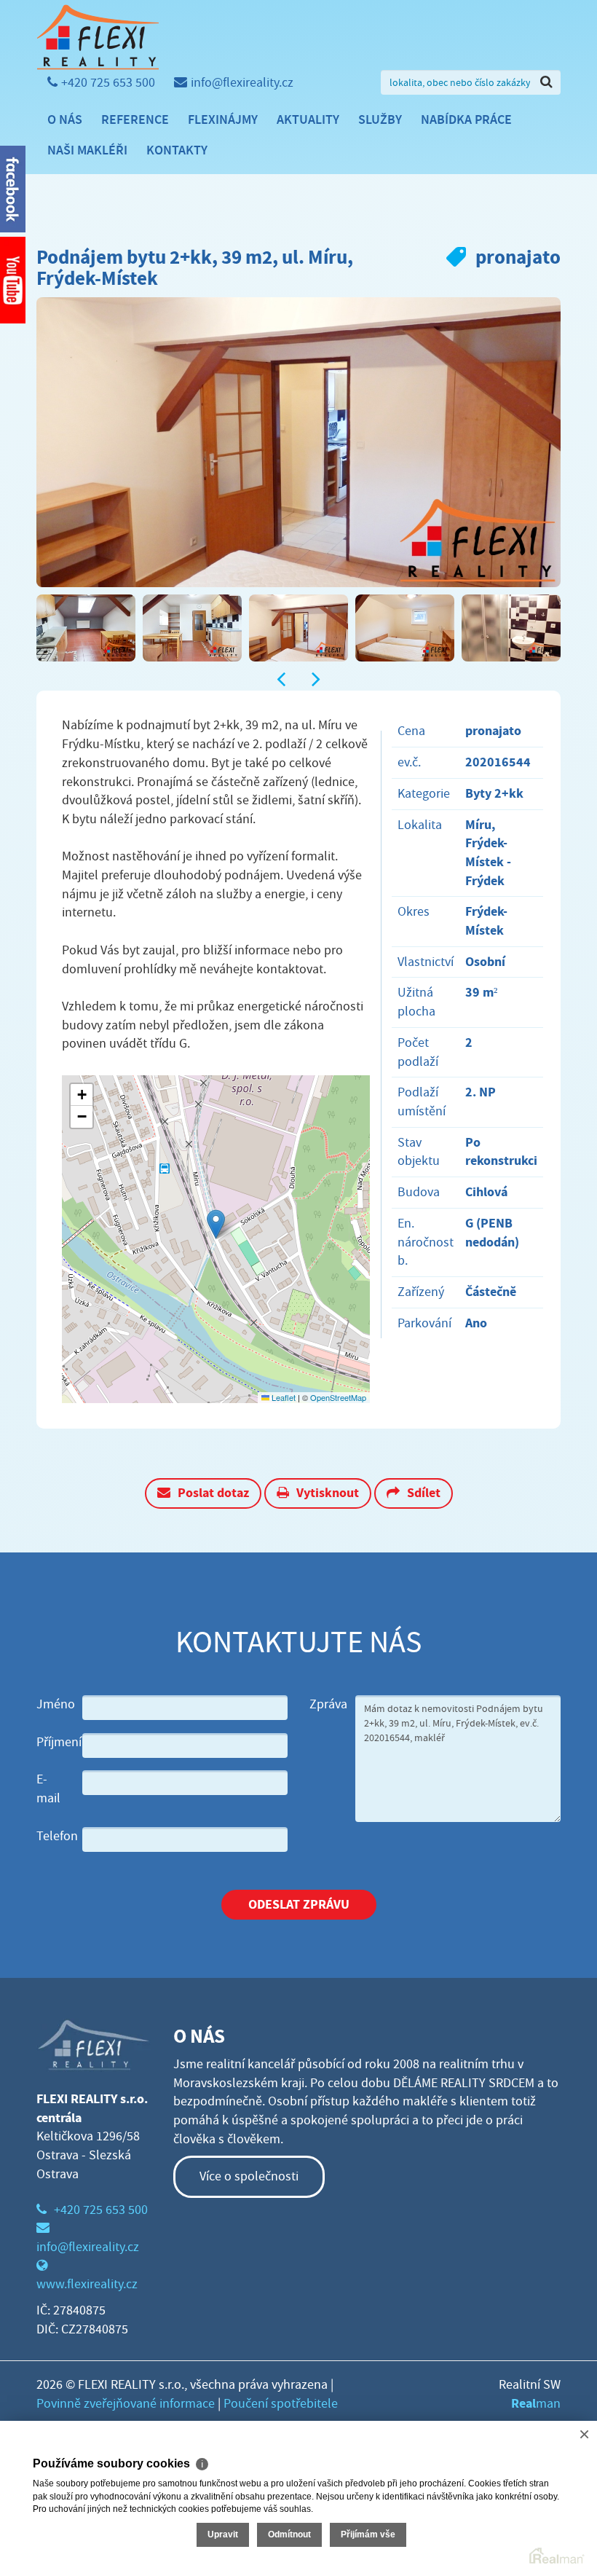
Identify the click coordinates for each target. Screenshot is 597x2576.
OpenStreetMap (338, 1397)
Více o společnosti (249, 2176)
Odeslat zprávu (299, 1904)
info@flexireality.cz (242, 83)
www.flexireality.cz (87, 2284)
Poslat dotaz (213, 1493)
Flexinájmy (223, 119)
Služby (380, 119)
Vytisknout (328, 1493)
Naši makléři (87, 150)
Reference (135, 119)
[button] (216, 1224)
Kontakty (177, 150)
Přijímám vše (368, 2534)
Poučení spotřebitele (281, 2404)
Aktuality (308, 119)
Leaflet (282, 1397)
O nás (65, 119)
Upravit (223, 2534)
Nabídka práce (466, 119)
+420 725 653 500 (108, 83)
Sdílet (424, 1493)
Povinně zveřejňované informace (126, 2404)
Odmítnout (289, 2534)
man (536, 2404)
